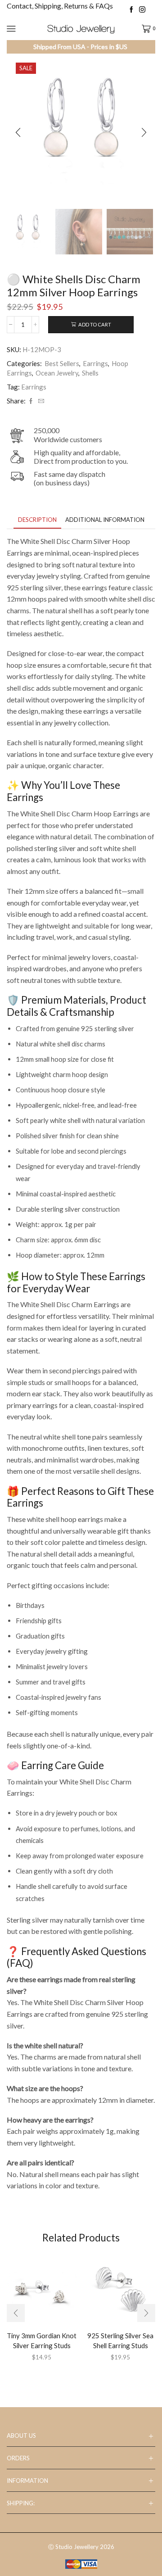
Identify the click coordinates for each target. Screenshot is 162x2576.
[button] (18, 132)
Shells (90, 373)
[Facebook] (131, 10)
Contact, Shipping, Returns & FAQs (60, 6)
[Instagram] (142, 10)
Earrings (95, 363)
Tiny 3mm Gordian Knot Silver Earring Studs (42, 2341)
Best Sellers (62, 363)
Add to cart (95, 324)
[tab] (37, 520)
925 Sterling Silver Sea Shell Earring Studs (120, 2341)
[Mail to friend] (40, 401)
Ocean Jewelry (57, 373)
